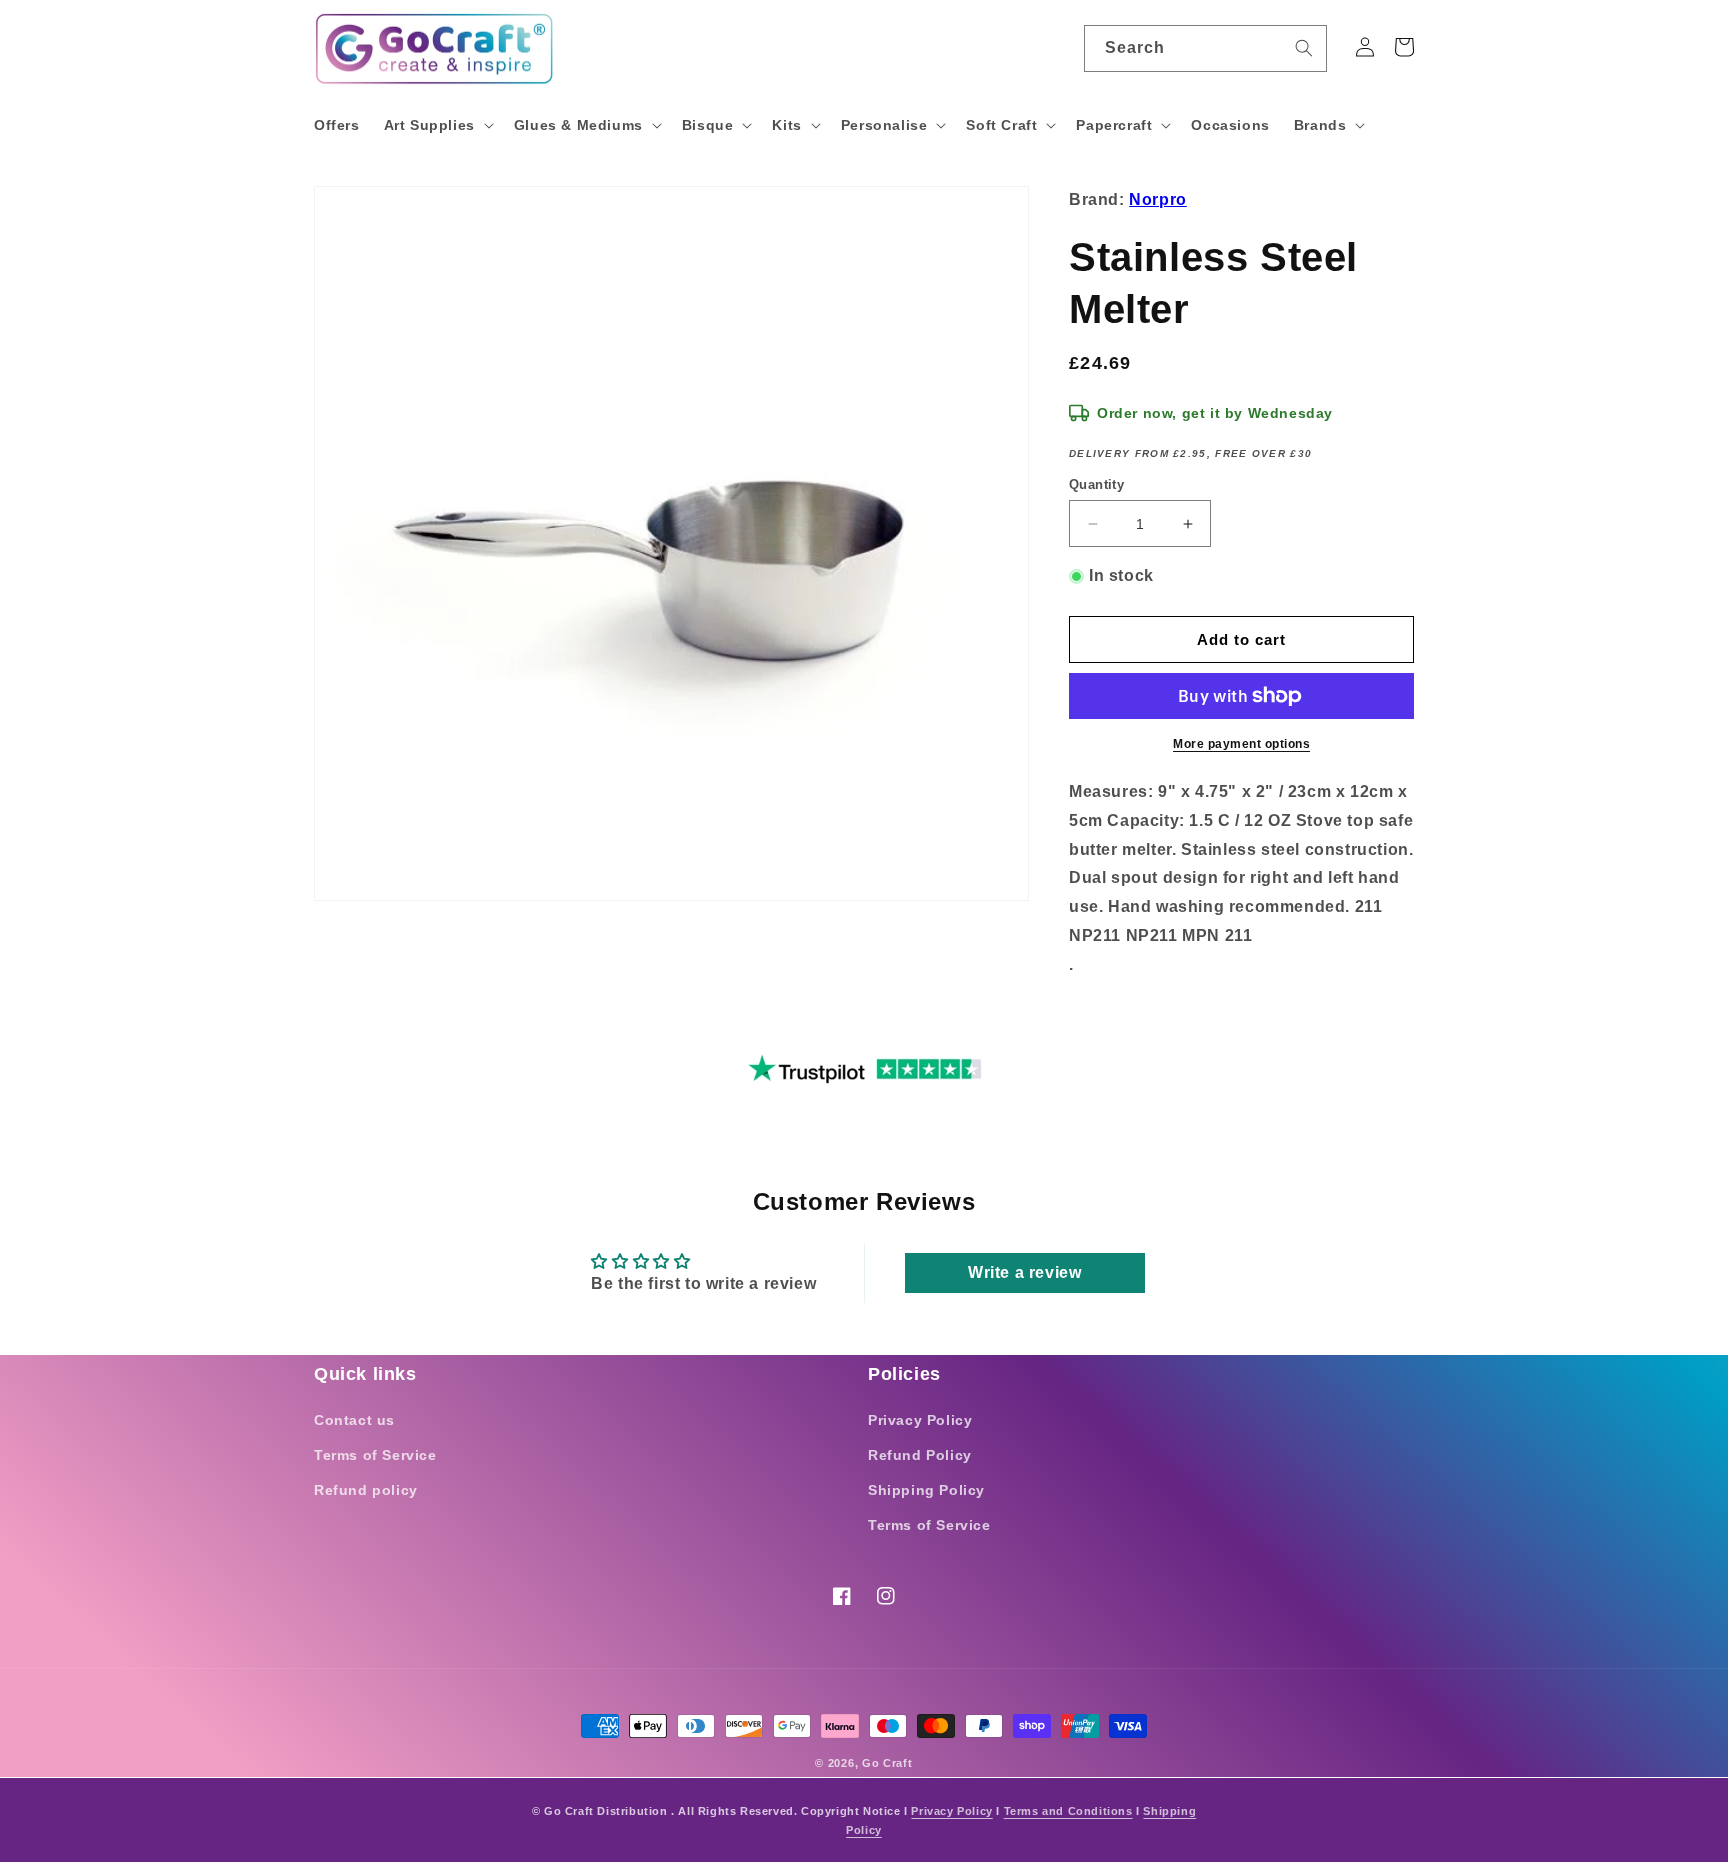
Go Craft (887, 1763)
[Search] (1304, 48)
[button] (437, 125)
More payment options (1241, 744)
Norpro (1158, 199)
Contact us (354, 1420)
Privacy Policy (920, 1420)
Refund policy (366, 1490)
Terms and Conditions (1068, 1811)
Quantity (1096, 484)
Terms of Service (375, 1455)
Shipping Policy (926, 1490)
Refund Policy (920, 1455)
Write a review (1024, 1272)
